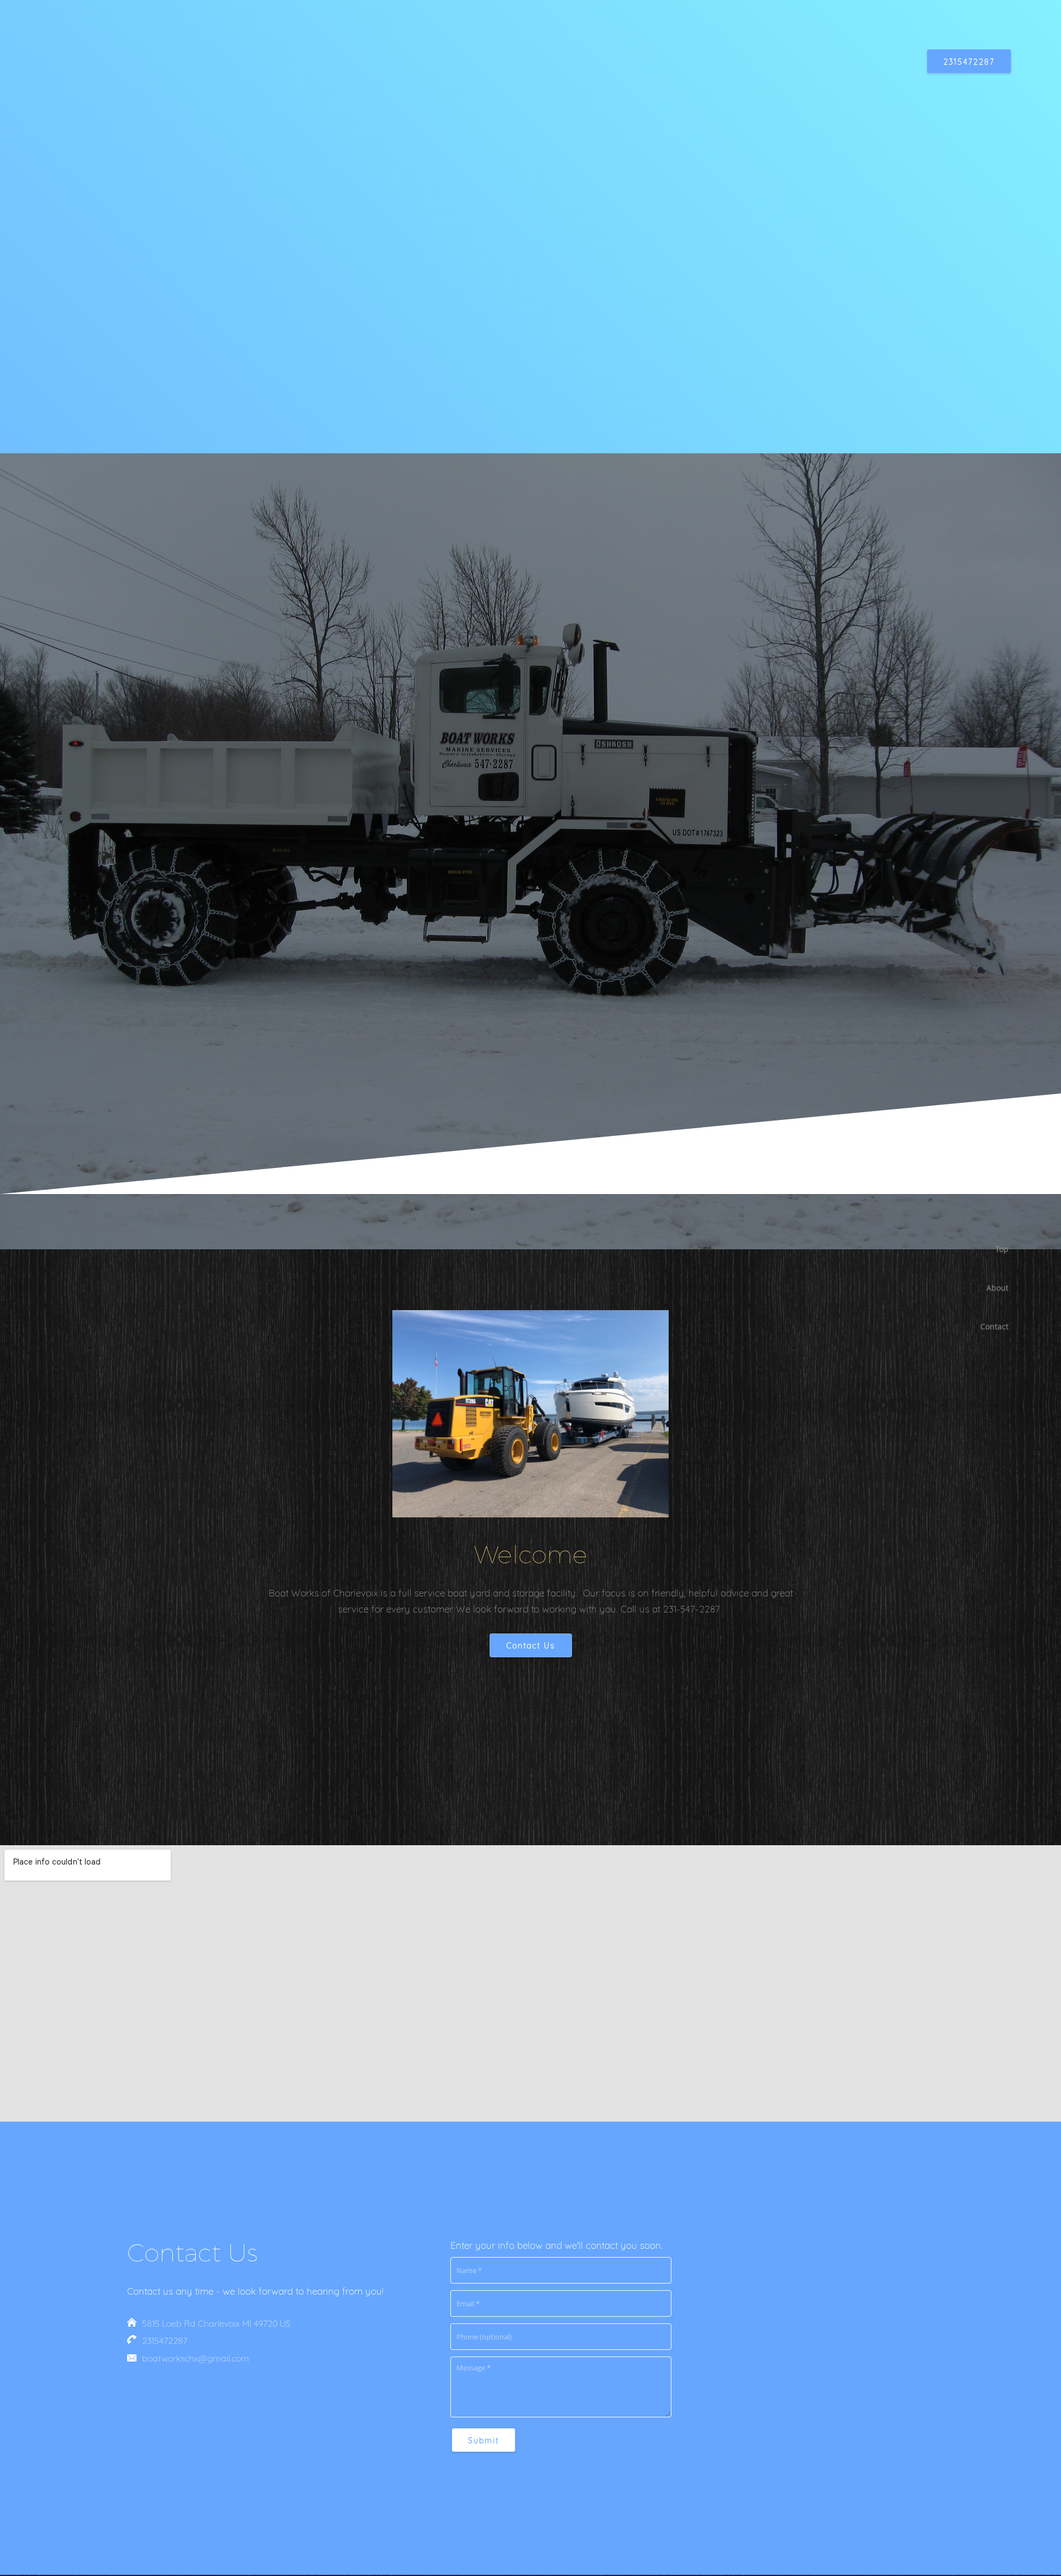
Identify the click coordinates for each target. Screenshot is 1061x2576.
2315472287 (165, 2341)
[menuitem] (990, 1249)
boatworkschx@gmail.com (196, 2358)
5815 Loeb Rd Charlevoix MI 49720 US (216, 2323)
